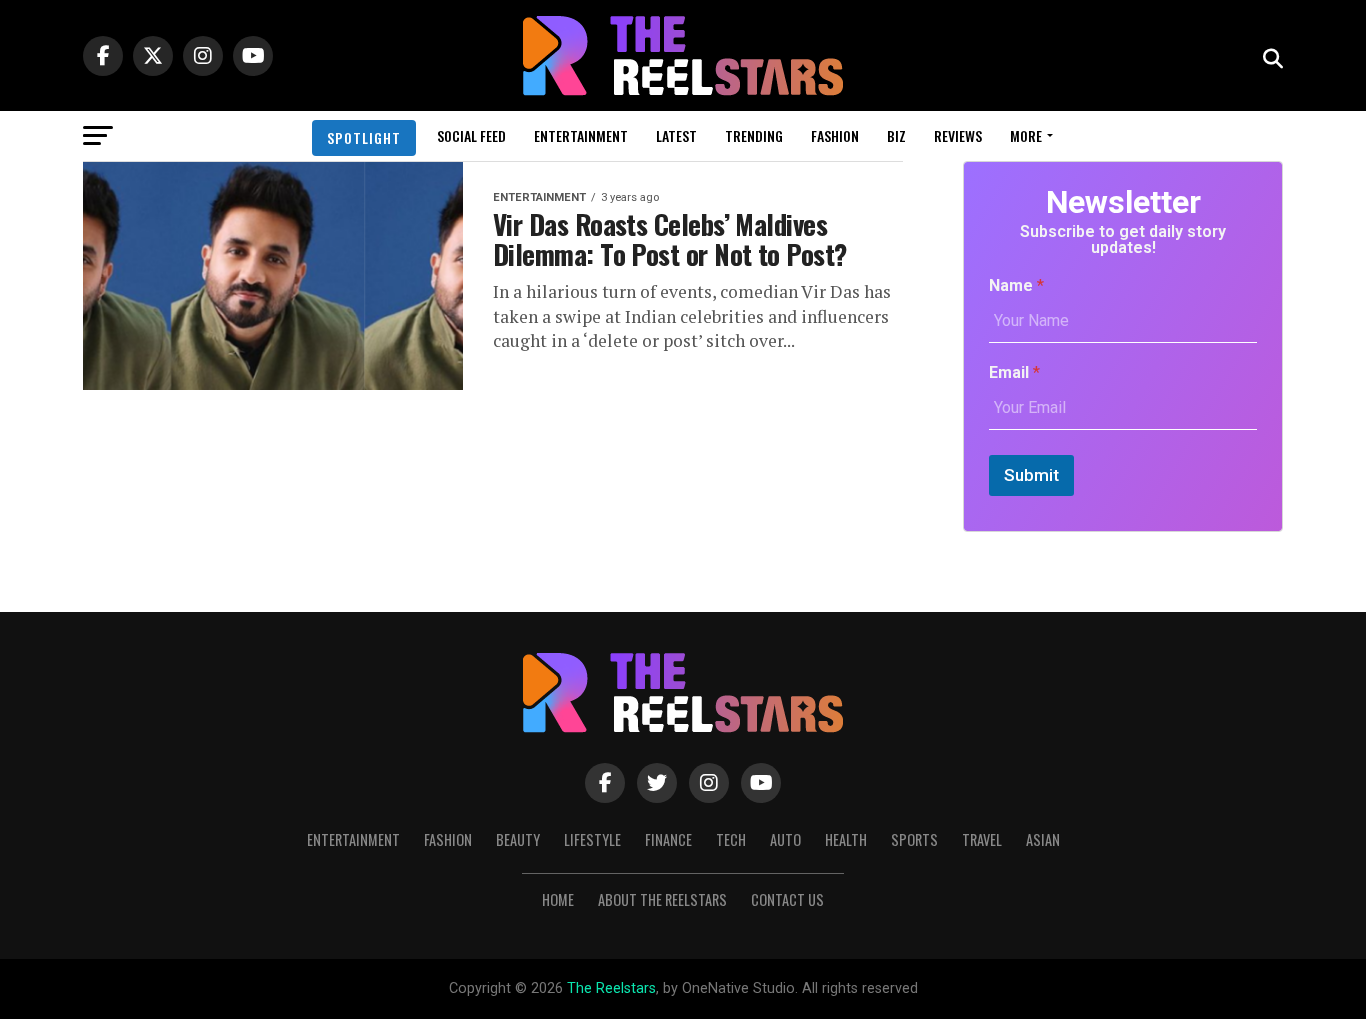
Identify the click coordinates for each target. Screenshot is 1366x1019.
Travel (982, 839)
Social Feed (471, 135)
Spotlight (364, 137)
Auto (785, 839)
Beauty (518, 839)
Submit (1031, 475)
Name (1016, 285)
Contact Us (787, 899)
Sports (914, 839)
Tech (731, 839)
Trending (754, 135)
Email (1014, 372)
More (1026, 135)
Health (846, 839)
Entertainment (581, 135)
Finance (668, 839)
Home (558, 899)
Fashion (835, 135)
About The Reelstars (662, 899)
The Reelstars (611, 988)
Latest (676, 135)
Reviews (958, 135)
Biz (896, 135)
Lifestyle (592, 839)
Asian (1043, 839)
